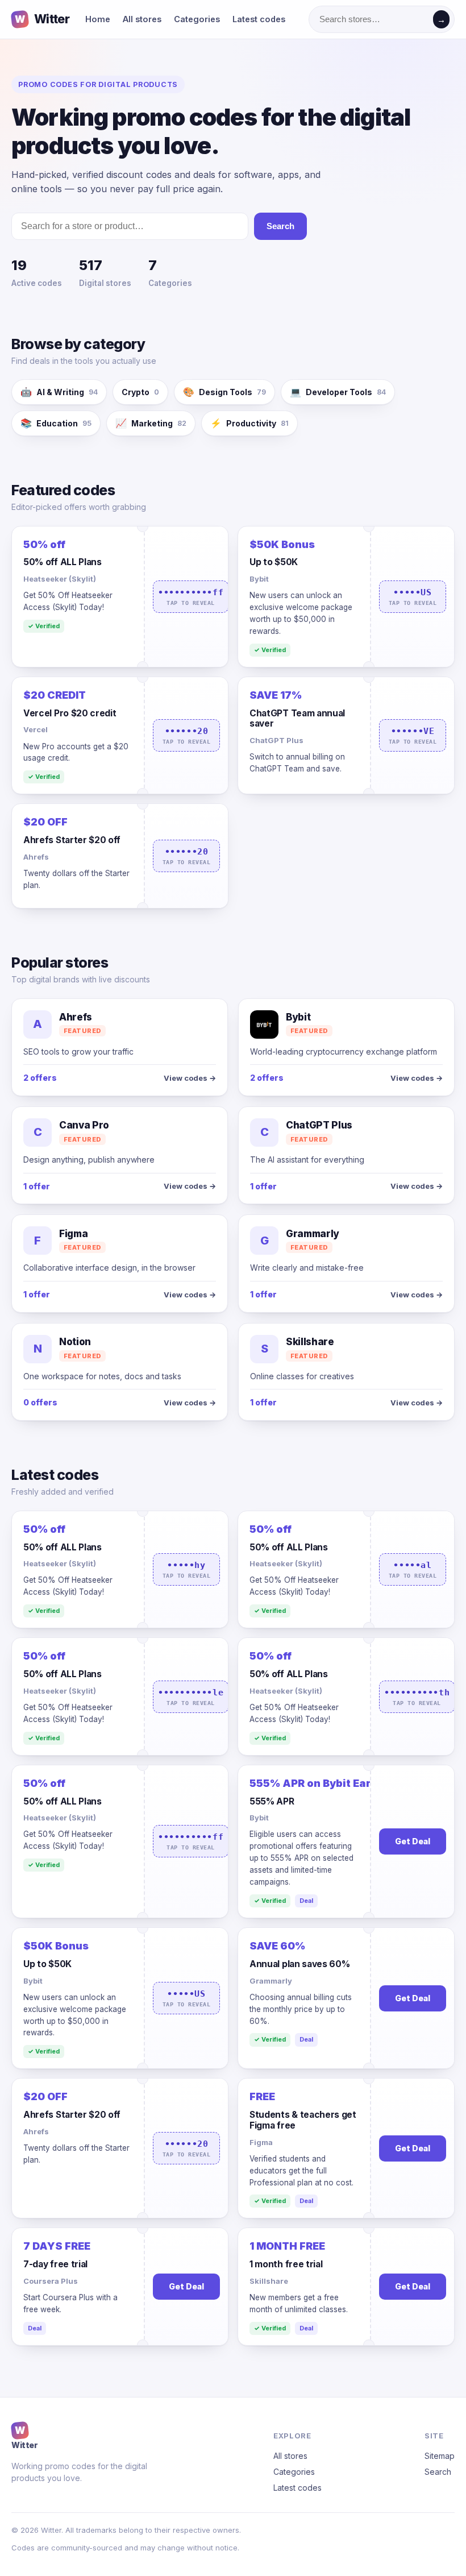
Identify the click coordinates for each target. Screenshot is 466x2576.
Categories (197, 19)
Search (280, 226)
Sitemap (440, 2456)
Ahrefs (36, 857)
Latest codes (259, 19)
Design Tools (224, 392)
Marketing (151, 423)
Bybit (259, 579)
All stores (142, 19)
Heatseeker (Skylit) (60, 579)
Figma (261, 2142)
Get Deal (413, 1841)
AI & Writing (59, 392)
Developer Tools (338, 392)
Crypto (140, 392)
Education (56, 423)
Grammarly (271, 1981)
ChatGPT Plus (276, 740)
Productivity (249, 423)
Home (98, 19)
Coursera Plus (51, 2281)
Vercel (36, 729)
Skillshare (269, 2281)
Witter (42, 19)
